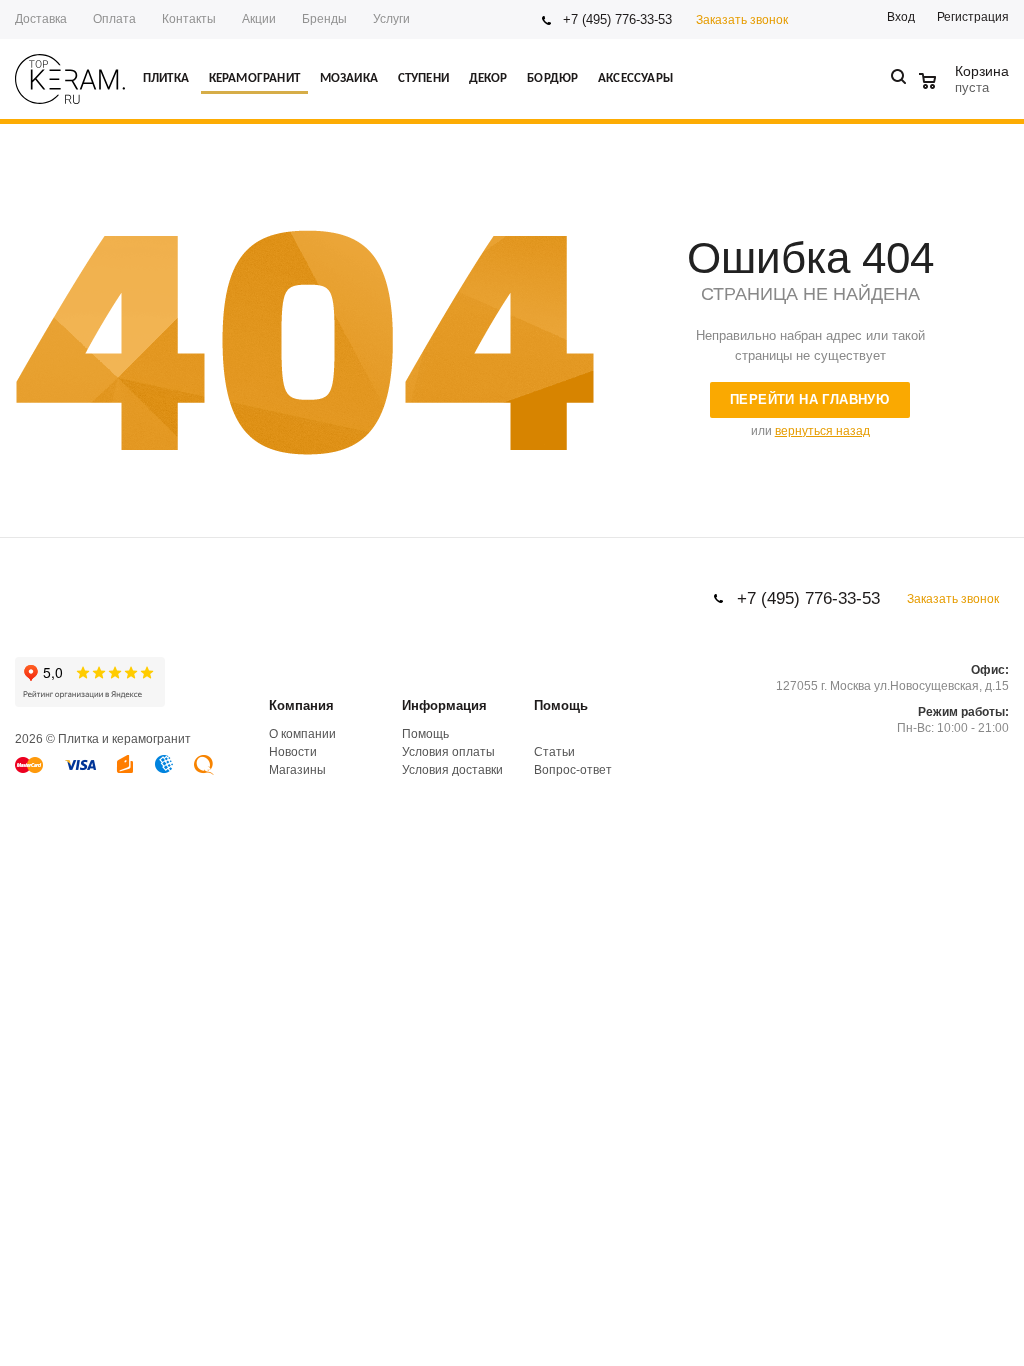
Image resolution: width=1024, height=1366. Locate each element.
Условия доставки (452, 770)
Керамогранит (254, 78)
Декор (488, 78)
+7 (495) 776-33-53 (617, 19)
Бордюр (552, 78)
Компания (301, 705)
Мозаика (349, 78)
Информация (444, 705)
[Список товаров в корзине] (966, 85)
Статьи (554, 752)
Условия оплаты (448, 752)
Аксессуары (635, 78)
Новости (293, 752)
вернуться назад (822, 431)
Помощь (561, 705)
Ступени (423, 78)
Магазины (297, 770)
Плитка (166, 78)
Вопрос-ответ (573, 770)
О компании (302, 734)
